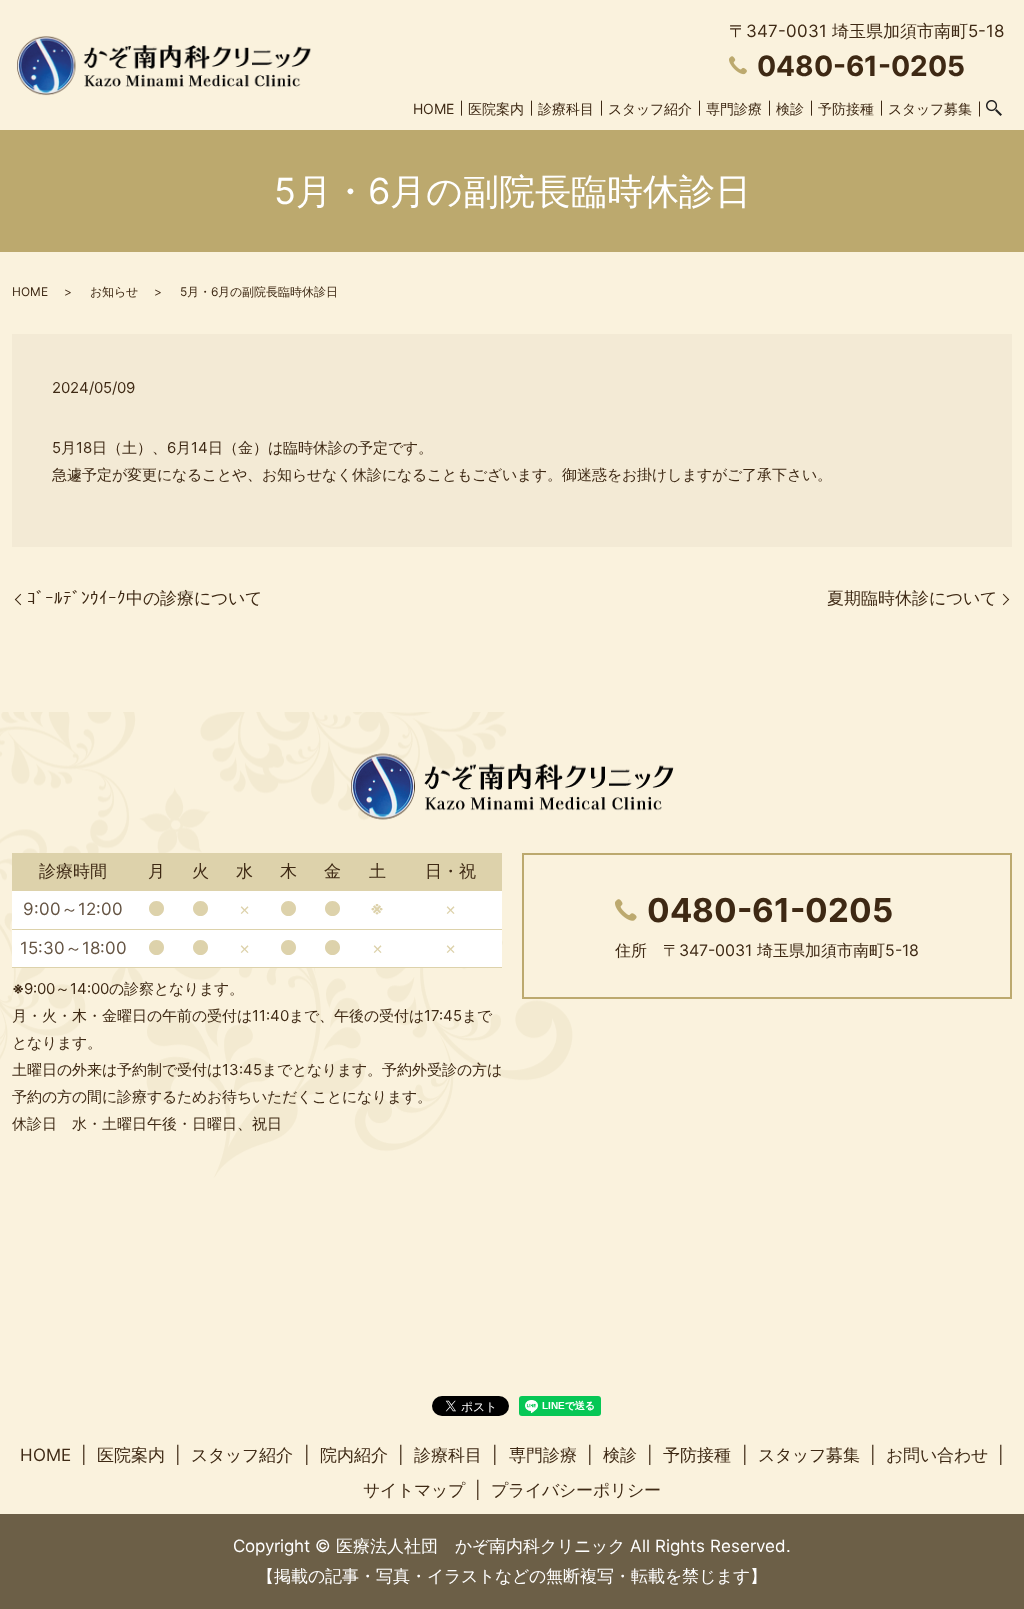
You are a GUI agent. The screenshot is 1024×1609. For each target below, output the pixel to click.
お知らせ (114, 291)
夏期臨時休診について (912, 598)
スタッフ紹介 (650, 108)
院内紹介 (354, 1455)
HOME (433, 108)
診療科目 (566, 108)
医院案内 (496, 108)
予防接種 (846, 108)
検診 (790, 108)
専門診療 (734, 108)
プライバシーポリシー (576, 1490)
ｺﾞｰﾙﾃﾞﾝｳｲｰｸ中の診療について (144, 598)
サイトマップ (414, 1490)
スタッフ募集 (930, 108)
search (994, 109)
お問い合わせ (937, 1455)
